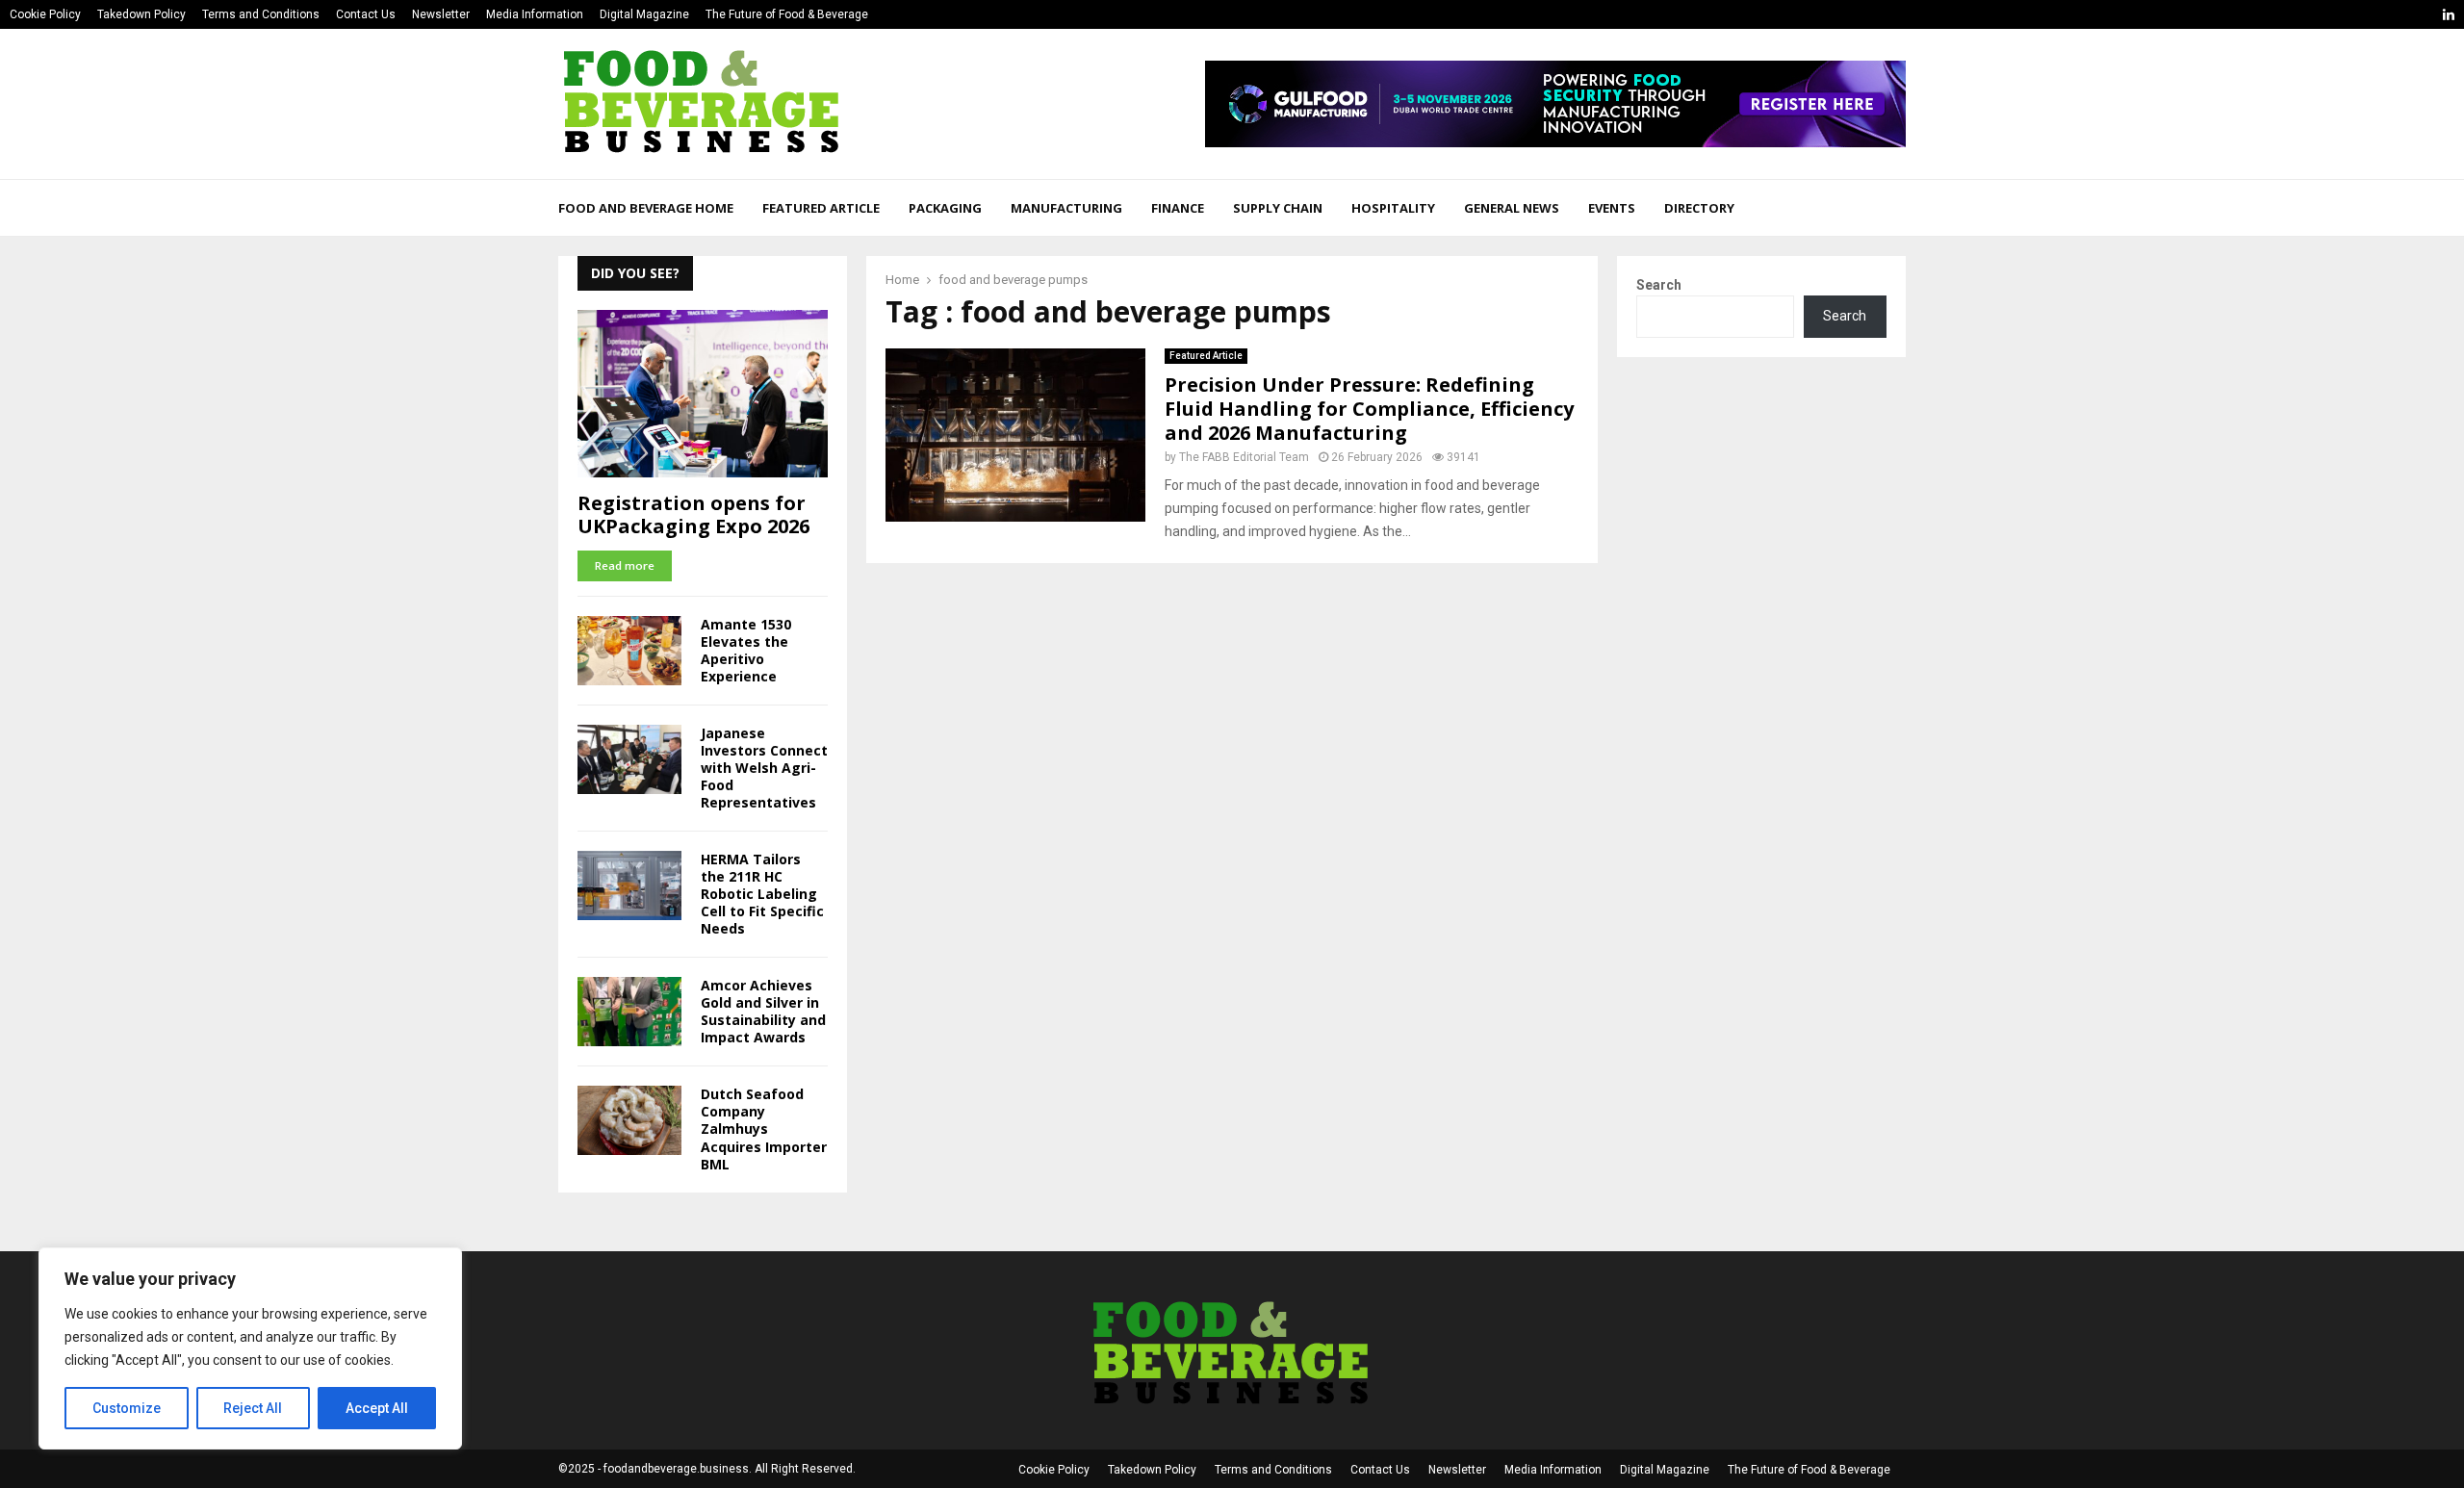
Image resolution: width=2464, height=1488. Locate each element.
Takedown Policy (141, 14)
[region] (250, 1348)
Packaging (945, 208)
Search (1659, 285)
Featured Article (821, 208)
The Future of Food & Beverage (787, 14)
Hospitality (1393, 208)
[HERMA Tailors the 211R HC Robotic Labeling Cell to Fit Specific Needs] (629, 885)
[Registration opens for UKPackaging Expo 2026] (703, 393)
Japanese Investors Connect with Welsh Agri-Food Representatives (764, 768)
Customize (127, 1408)
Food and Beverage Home (646, 208)
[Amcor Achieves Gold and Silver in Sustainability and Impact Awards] (629, 1012)
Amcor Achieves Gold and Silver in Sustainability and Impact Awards (763, 1011)
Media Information (535, 14)
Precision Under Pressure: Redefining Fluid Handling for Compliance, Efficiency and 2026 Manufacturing (1369, 409)
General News (1512, 208)
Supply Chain (1278, 208)
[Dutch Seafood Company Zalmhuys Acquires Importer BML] (629, 1120)
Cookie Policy (45, 14)
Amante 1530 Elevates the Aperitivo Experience (746, 650)
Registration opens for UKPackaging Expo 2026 (693, 514)
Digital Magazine (644, 14)
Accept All (377, 1408)
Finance (1178, 208)
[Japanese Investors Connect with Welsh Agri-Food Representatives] (629, 759)
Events (1612, 208)
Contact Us (366, 14)
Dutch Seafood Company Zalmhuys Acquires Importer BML (764, 1129)
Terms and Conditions (261, 14)
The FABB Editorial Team (1244, 457)
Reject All (253, 1408)
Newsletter (441, 14)
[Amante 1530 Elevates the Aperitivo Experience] (629, 651)
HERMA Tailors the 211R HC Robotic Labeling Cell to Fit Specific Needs (762, 894)
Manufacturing (1066, 208)
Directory (1699, 208)
